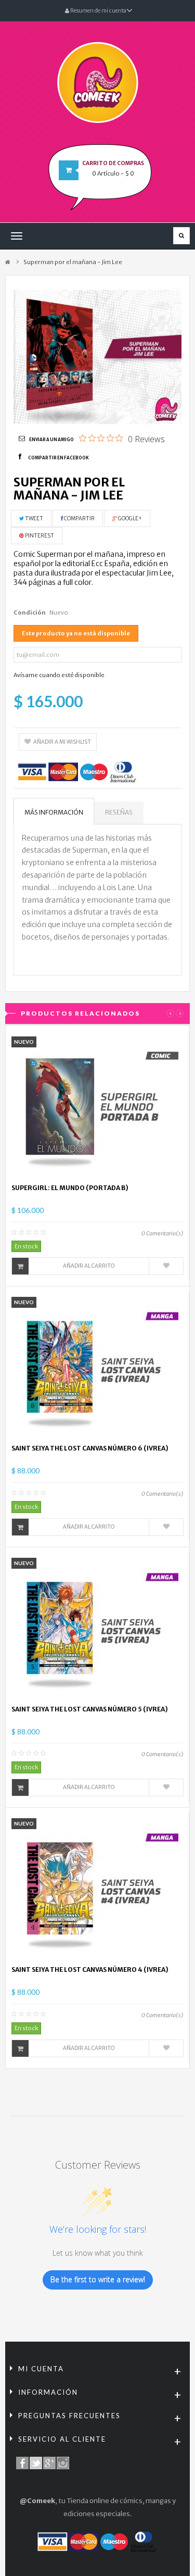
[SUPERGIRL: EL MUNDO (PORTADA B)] (98, 1107)
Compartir (79, 518)
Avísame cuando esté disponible (59, 675)
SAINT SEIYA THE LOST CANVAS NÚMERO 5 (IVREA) (90, 1709)
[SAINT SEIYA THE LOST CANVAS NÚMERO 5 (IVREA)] (98, 1628)
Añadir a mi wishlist (62, 742)
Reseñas (119, 812)
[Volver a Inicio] (8, 262)
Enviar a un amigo (51, 440)
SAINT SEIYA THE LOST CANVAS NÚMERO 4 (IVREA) (90, 1969)
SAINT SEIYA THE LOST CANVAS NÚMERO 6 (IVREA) (90, 1448)
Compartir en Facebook (58, 458)
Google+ (129, 518)
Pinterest (39, 536)
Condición (30, 612)
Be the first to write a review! (98, 2279)
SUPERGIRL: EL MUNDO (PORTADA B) (70, 1188)
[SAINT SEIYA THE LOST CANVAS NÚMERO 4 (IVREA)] (98, 1889)
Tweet (34, 518)
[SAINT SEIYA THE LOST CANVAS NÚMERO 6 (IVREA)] (98, 1367)
